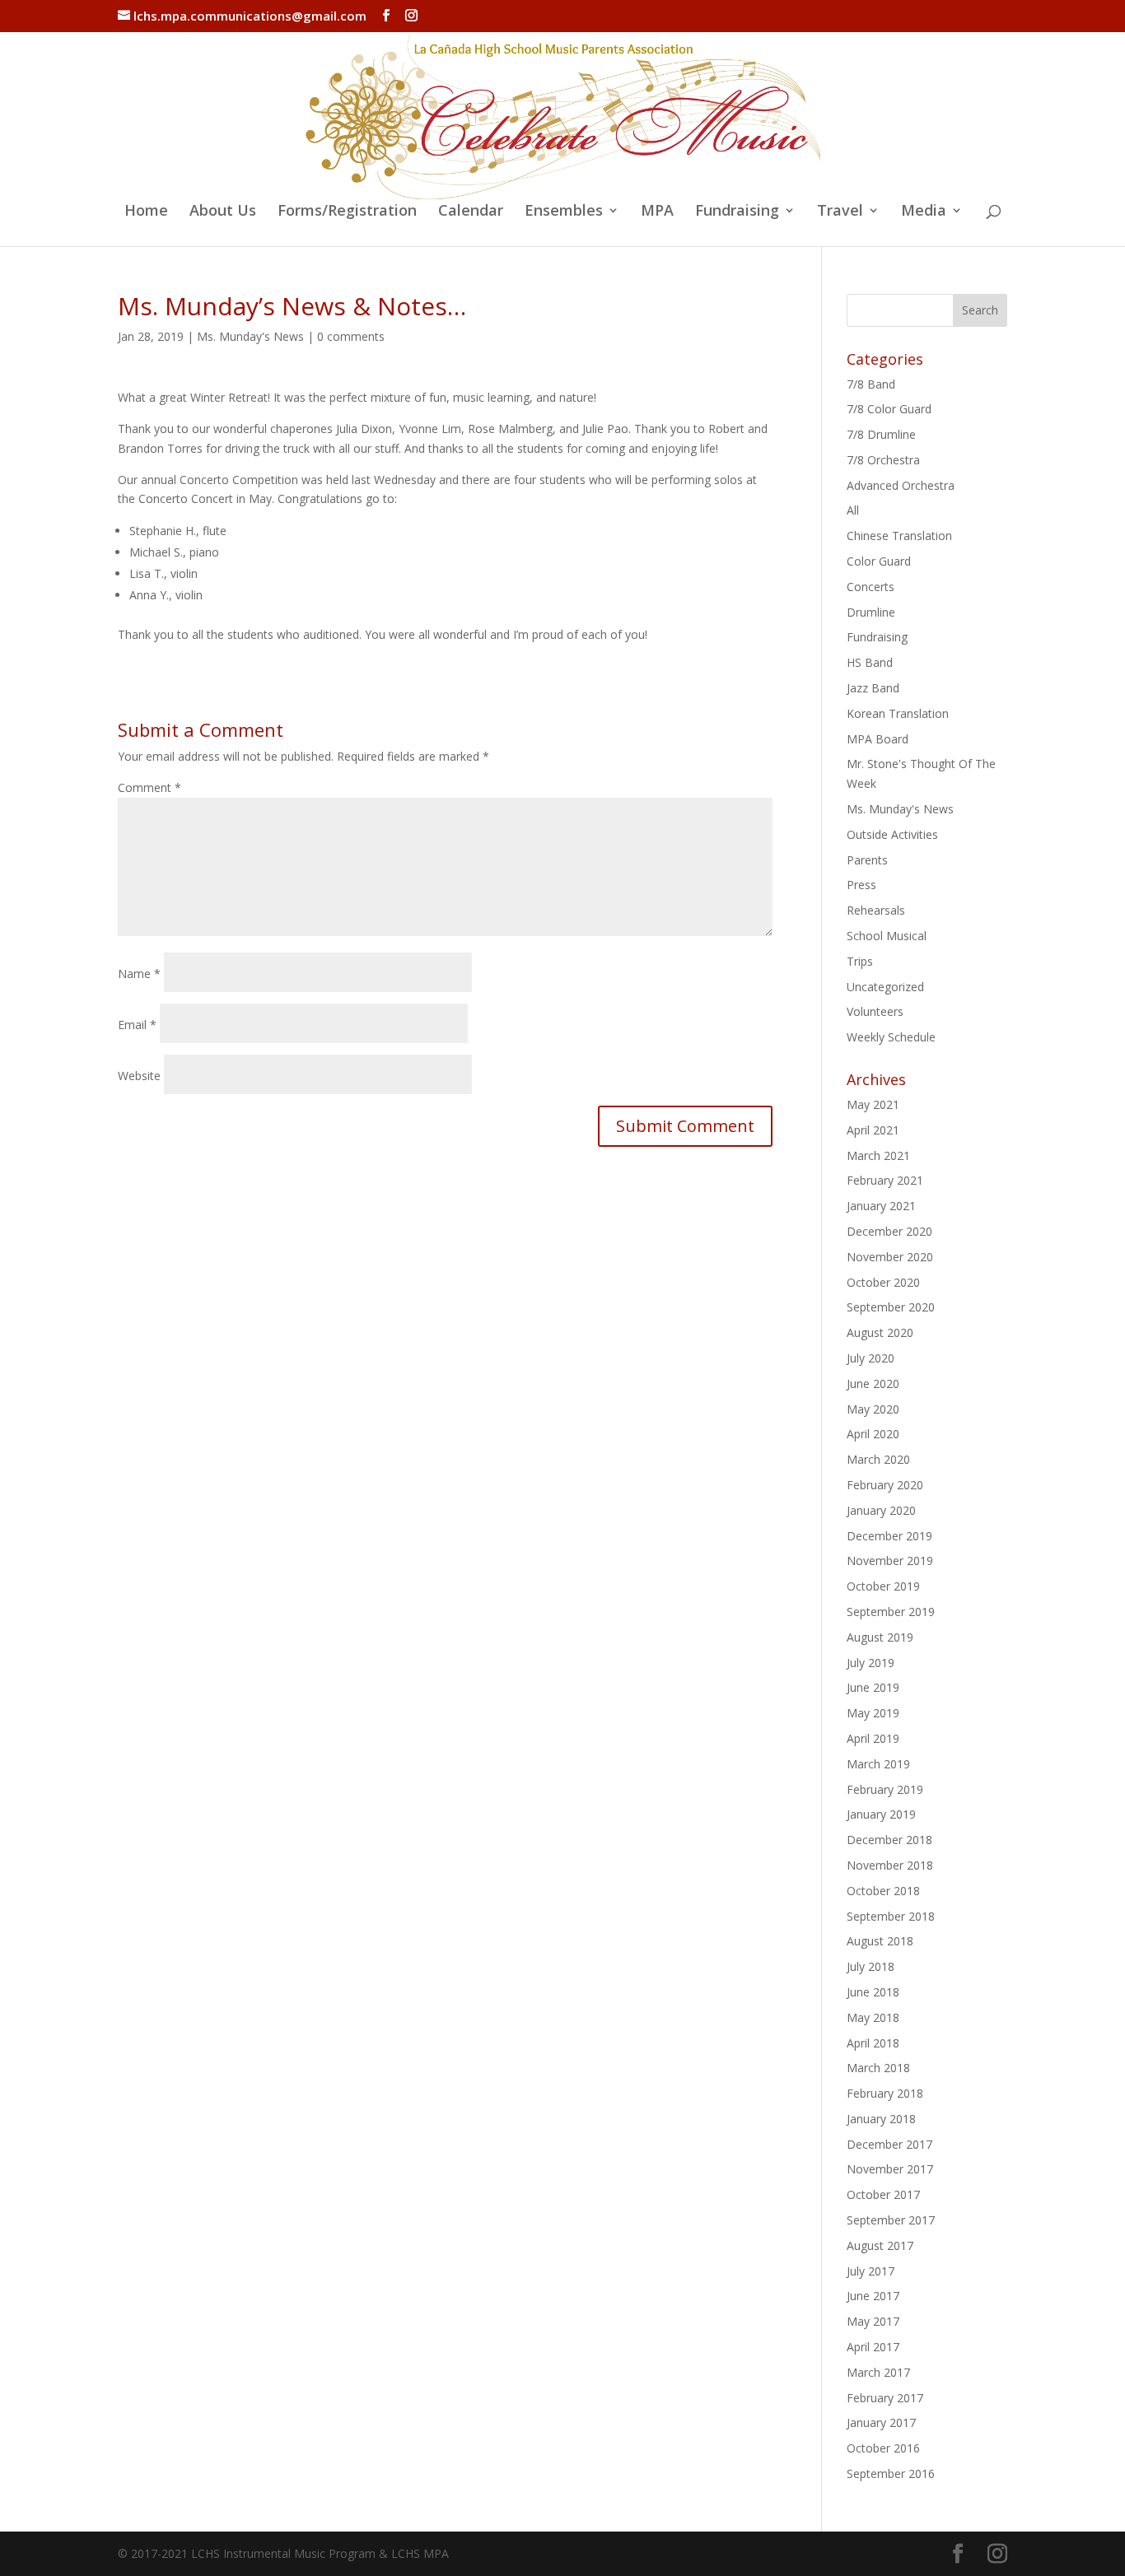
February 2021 (885, 1180)
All (853, 510)
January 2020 (881, 1510)
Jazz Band (873, 688)
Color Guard (879, 561)
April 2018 (873, 2043)
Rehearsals (876, 910)
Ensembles (564, 212)
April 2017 (873, 2347)
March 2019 (878, 1764)
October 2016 (883, 2448)
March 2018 (878, 2068)
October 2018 (883, 1891)
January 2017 (881, 2422)
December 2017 (889, 2144)
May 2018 (873, 2017)
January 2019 (881, 1814)
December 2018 (889, 1840)
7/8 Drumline (881, 434)
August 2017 (880, 2245)
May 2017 (873, 2321)
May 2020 (873, 1409)
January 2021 (881, 1206)
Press (861, 885)
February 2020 (885, 1485)
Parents (867, 860)
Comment (149, 787)
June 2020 (873, 1383)
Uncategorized (885, 987)
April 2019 (873, 1738)
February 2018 (885, 2093)
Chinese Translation (899, 536)
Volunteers (875, 1011)
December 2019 (889, 1536)
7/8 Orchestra (883, 460)
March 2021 (878, 1155)
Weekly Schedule (891, 1037)
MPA (657, 212)
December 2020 (889, 1231)
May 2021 (873, 1104)
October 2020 (883, 1282)
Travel (840, 212)
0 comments (351, 336)
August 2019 (880, 1637)
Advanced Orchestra (901, 485)
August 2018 (880, 1941)
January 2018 (881, 2119)
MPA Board (878, 739)
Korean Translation (898, 713)
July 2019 (871, 1663)
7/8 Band (871, 384)
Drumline (871, 612)
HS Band (870, 662)
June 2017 (873, 2296)
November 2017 (890, 2169)
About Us (223, 212)
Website (139, 1076)
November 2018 (890, 1865)
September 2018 (891, 1916)
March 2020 (878, 1459)
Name (139, 974)
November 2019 (890, 1561)
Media (924, 212)
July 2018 (871, 1966)
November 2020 (890, 1257)
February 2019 (885, 1789)
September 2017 (891, 2220)
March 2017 (878, 2372)
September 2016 (891, 2474)
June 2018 (873, 1992)
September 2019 (891, 1612)
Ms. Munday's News (250, 336)
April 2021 (873, 1130)
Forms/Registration (347, 212)
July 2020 (871, 1358)
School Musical (887, 936)
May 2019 (873, 1713)
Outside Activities (892, 834)
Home (146, 212)
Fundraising (737, 212)
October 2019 (883, 1586)
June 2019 (873, 1687)
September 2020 (891, 1307)
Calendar (471, 212)
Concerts (871, 587)
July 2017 (871, 2271)
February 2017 (885, 2398)
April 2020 (873, 1434)
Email (137, 1025)
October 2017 (883, 2194)
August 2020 (880, 1332)
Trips (860, 961)
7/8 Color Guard (889, 409)
